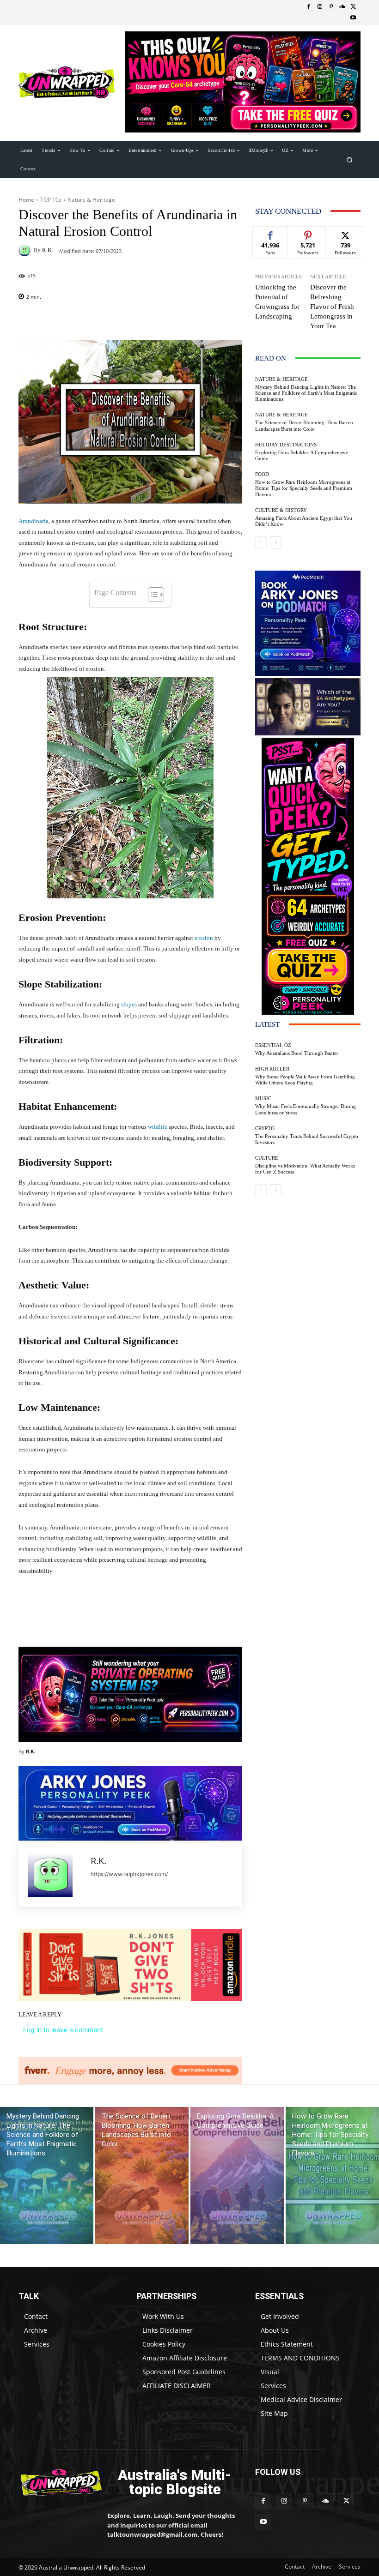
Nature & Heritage (91, 200)
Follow (308, 233)
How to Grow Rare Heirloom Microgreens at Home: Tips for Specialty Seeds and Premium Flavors (304, 488)
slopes (129, 1004)
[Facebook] (309, 7)
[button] (350, 159)
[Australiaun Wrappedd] (56, 2483)
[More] (182, 1605)
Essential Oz (273, 1045)
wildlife (158, 1127)
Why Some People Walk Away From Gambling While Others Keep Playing (305, 1080)
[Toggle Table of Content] (151, 595)
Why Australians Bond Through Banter (297, 1053)
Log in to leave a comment (63, 2030)
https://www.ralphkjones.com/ (129, 1874)
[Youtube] (353, 18)
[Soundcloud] (342, 7)
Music (263, 1098)
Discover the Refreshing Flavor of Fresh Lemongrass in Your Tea (332, 307)
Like (271, 233)
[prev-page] (261, 542)
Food (262, 474)
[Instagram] (320, 7)
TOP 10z (51, 200)
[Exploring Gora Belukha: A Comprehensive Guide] (237, 2176)
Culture (267, 1158)
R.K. (48, 250)
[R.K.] (26, 250)
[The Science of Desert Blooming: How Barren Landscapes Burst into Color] (142, 2176)
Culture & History (281, 510)
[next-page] (276, 542)
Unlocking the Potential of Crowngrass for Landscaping (277, 302)
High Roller (272, 1069)
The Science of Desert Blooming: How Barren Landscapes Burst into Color (304, 425)
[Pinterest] (331, 7)
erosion (204, 938)
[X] (353, 7)
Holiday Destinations (286, 445)
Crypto (265, 1129)
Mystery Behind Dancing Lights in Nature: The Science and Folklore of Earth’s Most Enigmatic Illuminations (306, 393)
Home (26, 200)
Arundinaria (34, 521)
